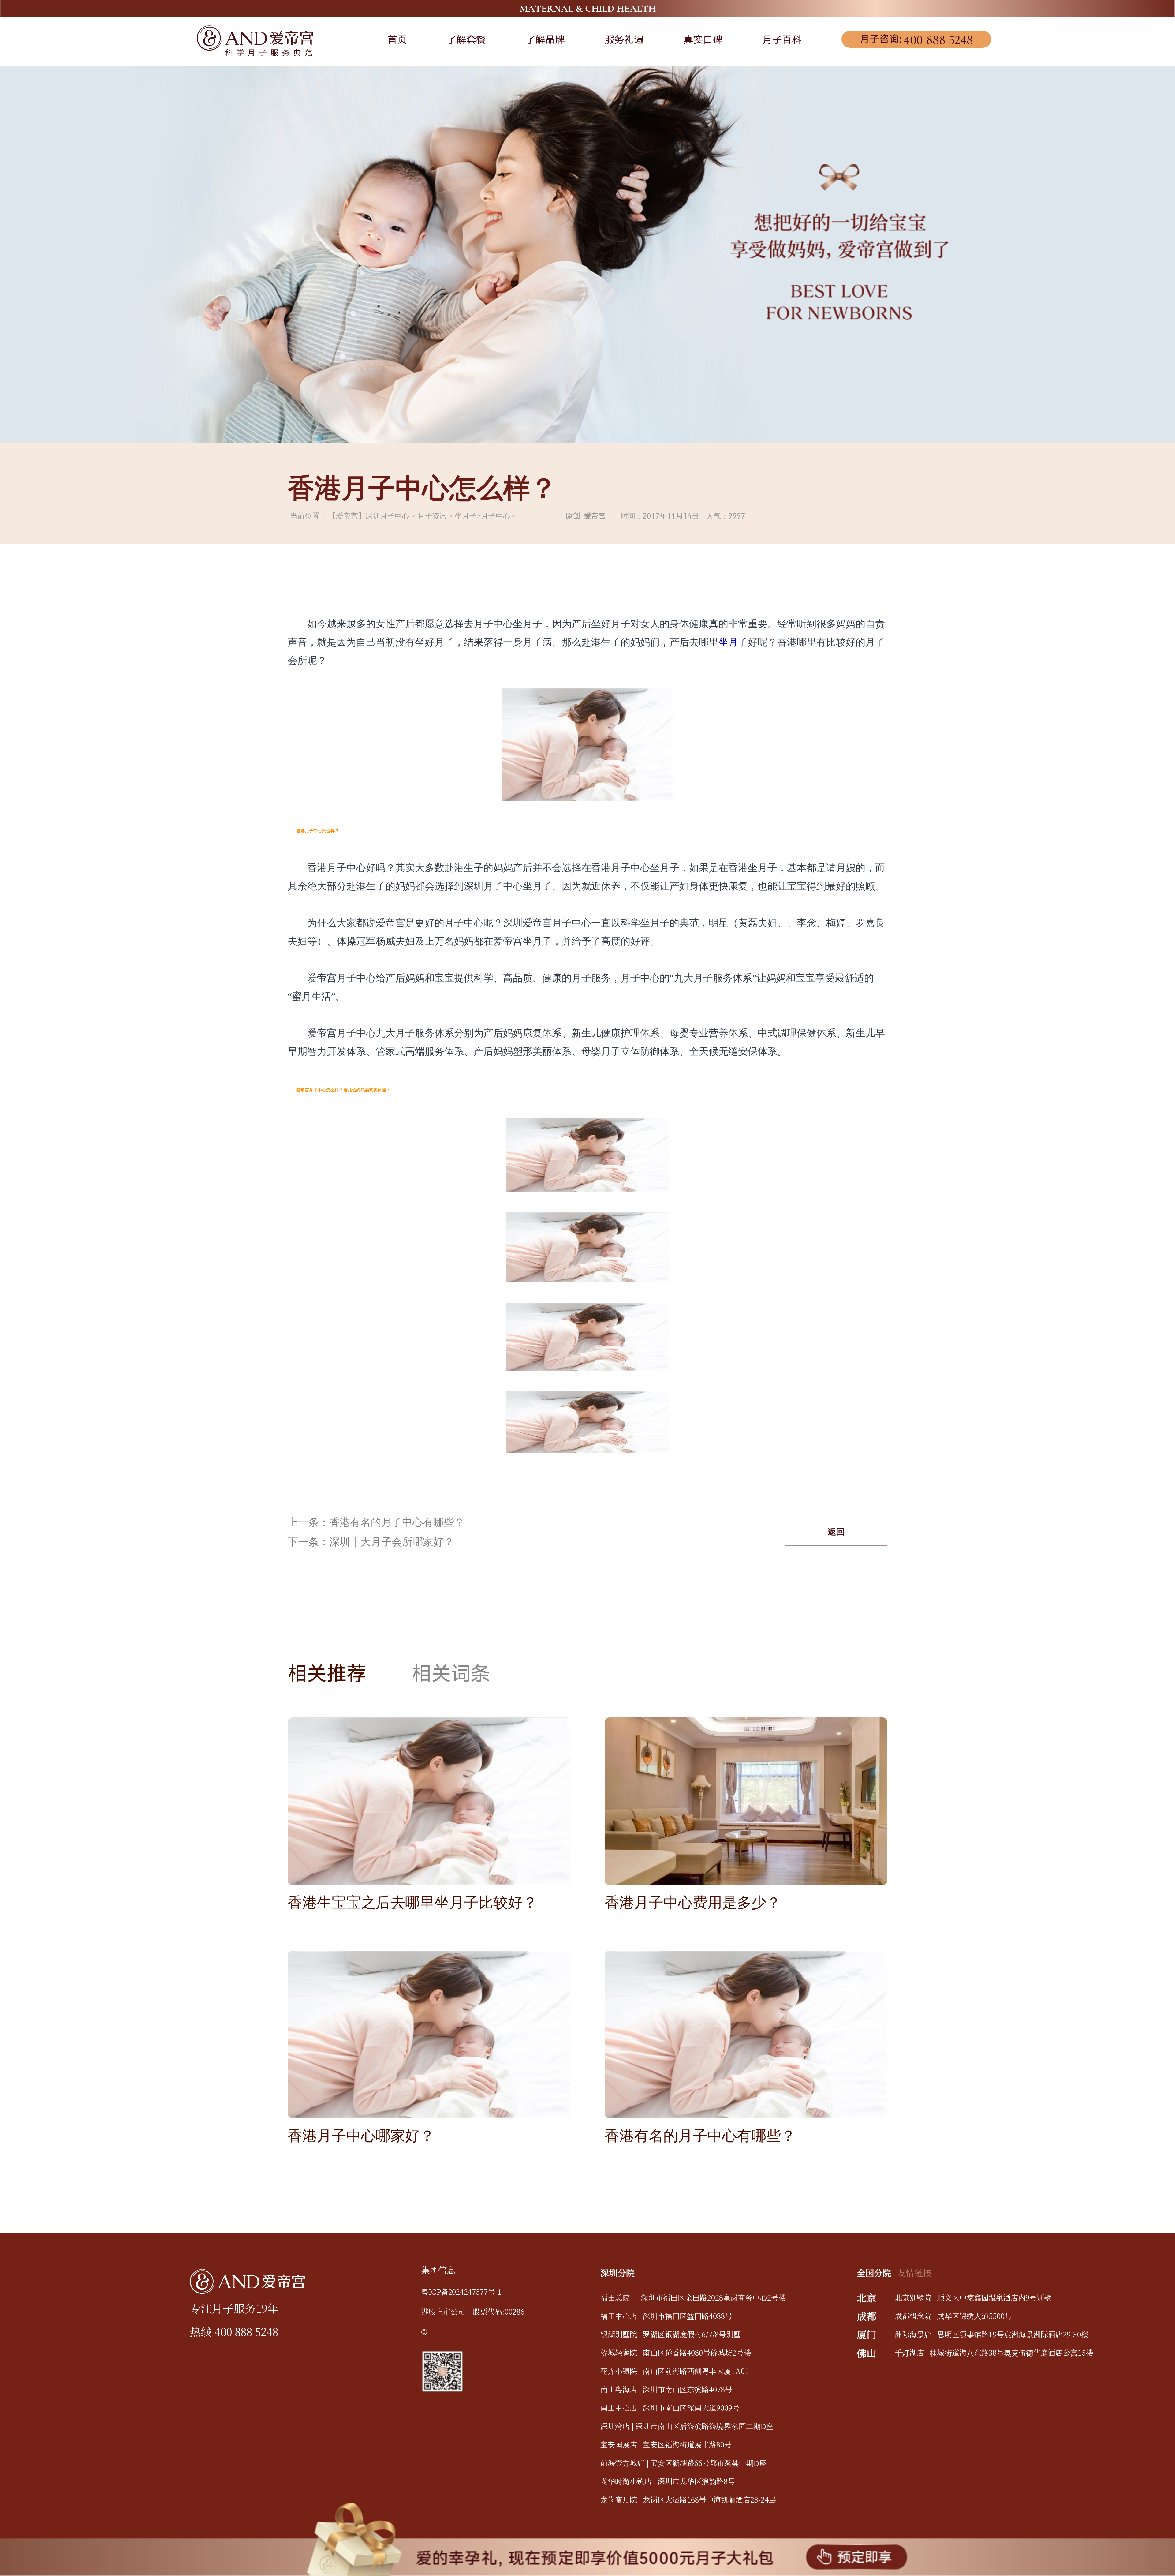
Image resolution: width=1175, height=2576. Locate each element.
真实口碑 (703, 40)
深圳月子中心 (387, 516)
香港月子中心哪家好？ (361, 2136)
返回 (836, 1532)
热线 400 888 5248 (234, 2331)
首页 (397, 40)
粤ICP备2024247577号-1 (461, 2291)
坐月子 (466, 516)
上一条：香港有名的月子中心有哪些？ (376, 1522)
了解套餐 (466, 40)
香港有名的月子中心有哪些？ (700, 2136)
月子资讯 (432, 516)
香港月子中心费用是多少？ (693, 1902)
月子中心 (496, 516)
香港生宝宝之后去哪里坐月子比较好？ (412, 1902)
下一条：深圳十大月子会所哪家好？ (371, 1542)
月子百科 (782, 40)
